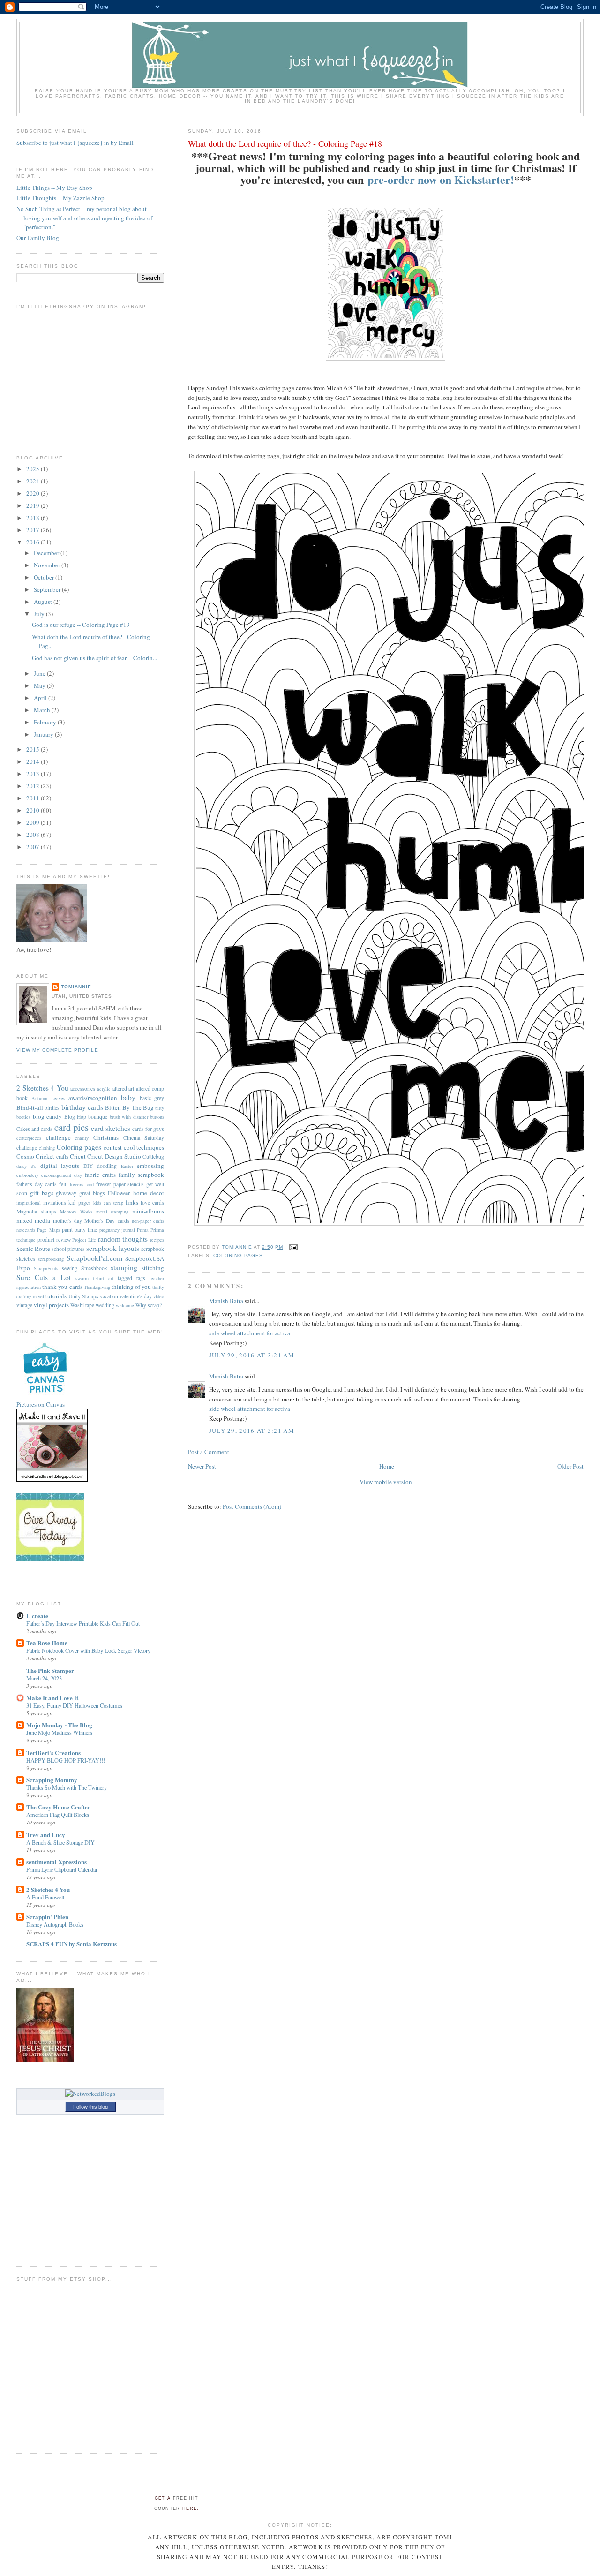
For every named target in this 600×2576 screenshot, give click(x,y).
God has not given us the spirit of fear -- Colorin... (94, 658)
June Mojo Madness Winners (59, 1732)
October (45, 577)
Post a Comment (209, 1452)
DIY (88, 1166)
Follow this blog (90, 2107)
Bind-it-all (30, 1107)
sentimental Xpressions (56, 1862)
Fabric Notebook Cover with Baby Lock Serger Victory (88, 1650)
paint (67, 1230)
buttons (157, 1117)
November (48, 565)
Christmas (106, 1137)
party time (86, 1230)
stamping (124, 1267)
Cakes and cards (34, 1129)
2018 (34, 518)
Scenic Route (33, 1249)
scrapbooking (51, 1259)
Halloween (119, 1193)
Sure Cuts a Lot (44, 1277)
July (40, 614)
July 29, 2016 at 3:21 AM (252, 1355)
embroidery (27, 1175)
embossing (150, 1166)
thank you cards (62, 1287)
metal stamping (112, 1212)
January (44, 734)
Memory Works (76, 1212)
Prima (143, 1230)
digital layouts (60, 1166)
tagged (125, 1278)
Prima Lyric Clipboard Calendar (62, 1869)
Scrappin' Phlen (47, 1917)
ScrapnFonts (46, 1268)
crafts (62, 1156)
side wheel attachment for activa (250, 1333)
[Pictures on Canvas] (46, 1395)
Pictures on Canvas (41, 1404)
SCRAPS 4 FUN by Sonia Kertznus (71, 1944)
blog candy (47, 1116)
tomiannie (76, 987)
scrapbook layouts (113, 1248)
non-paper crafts (148, 1221)
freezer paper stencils (120, 1184)
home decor (149, 1193)
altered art (124, 1088)
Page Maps (48, 1230)
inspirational (29, 1203)
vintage (24, 1305)
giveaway (66, 1193)
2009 (34, 822)
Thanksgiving (97, 1287)
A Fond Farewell (45, 1897)
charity (82, 1138)
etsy (78, 1175)
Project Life (84, 1240)
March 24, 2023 (44, 1678)
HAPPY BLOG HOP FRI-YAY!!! (66, 1760)
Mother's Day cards (107, 1221)
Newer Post (202, 1466)
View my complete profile (57, 1050)
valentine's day (136, 1296)
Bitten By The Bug (129, 1107)
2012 (34, 786)
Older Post (570, 1466)
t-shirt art (103, 1278)
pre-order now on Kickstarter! (441, 179)
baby (128, 1097)
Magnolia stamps (36, 1211)
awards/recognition (93, 1098)
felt (63, 1184)
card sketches (111, 1128)
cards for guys (148, 1129)
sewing (70, 1268)
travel (38, 1296)
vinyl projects (51, 1305)
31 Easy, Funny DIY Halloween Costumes (74, 1705)
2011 (34, 798)
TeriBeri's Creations (53, 1752)
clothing (47, 1148)
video (159, 1296)
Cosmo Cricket (35, 1156)
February (46, 722)
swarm (82, 1278)
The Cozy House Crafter (58, 1807)
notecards (26, 1230)
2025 (34, 469)
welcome (125, 1305)
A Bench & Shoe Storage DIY (60, 1842)
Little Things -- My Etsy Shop (54, 188)
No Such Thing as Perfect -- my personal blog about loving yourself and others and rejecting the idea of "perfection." (84, 218)
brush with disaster (129, 1117)
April (41, 698)
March (43, 710)
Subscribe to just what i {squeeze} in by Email (75, 143)
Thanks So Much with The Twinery (67, 1787)
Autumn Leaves (48, 1098)
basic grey (152, 1098)
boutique (98, 1117)
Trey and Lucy (46, 1834)
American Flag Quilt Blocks (58, 1815)
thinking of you (131, 1287)
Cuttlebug (153, 1156)
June (40, 673)
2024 (34, 481)
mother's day (67, 1221)
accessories (83, 1088)
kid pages (79, 1202)
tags (141, 1278)
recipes (157, 1240)
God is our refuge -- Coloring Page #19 (81, 625)
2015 (34, 749)
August (44, 602)
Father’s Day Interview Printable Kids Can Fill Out (83, 1623)
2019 (34, 505)
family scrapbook (141, 1175)
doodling (107, 1166)
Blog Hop (75, 1117)
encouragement (56, 1175)
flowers (76, 1184)
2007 (34, 847)
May (40, 685)
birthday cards (82, 1107)
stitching (153, 1268)
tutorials (56, 1296)
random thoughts (123, 1239)
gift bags (42, 1193)
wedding (105, 1305)
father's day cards (37, 1184)
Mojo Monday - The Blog (59, 1725)
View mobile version (386, 1482)
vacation (109, 1296)
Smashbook (94, 1268)
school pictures (68, 1249)
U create (37, 1616)
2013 (34, 774)
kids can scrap (108, 1203)
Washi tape (82, 1305)
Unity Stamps (83, 1296)
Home (387, 1466)
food (90, 1184)
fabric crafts (100, 1175)
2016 (34, 542)
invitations (55, 1202)
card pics (71, 1127)
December (47, 553)
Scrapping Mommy (52, 1780)
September (48, 589)
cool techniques (144, 1147)
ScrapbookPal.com (94, 1258)
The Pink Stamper (50, 1670)
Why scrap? (149, 1305)
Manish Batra (226, 1301)
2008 (34, 835)
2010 (34, 810)
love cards (152, 1202)
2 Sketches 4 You (42, 1088)
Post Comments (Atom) (252, 1506)
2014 (34, 761)
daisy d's (26, 1166)
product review (54, 1239)
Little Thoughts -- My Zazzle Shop (60, 198)
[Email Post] (293, 1247)
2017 (34, 530)
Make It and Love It (52, 1698)
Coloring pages (238, 1255)
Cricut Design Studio (114, 1156)
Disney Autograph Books (55, 1924)
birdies (52, 1108)
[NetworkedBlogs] (90, 2094)
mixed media (33, 1220)
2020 (34, 493)
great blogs (92, 1193)
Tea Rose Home (47, 1643)
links (132, 1202)
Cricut (78, 1156)
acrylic (104, 1089)
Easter (127, 1166)
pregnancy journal (117, 1230)
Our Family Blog (38, 238)
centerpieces (29, 1138)
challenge (58, 1137)
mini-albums (148, 1211)
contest (113, 1147)
